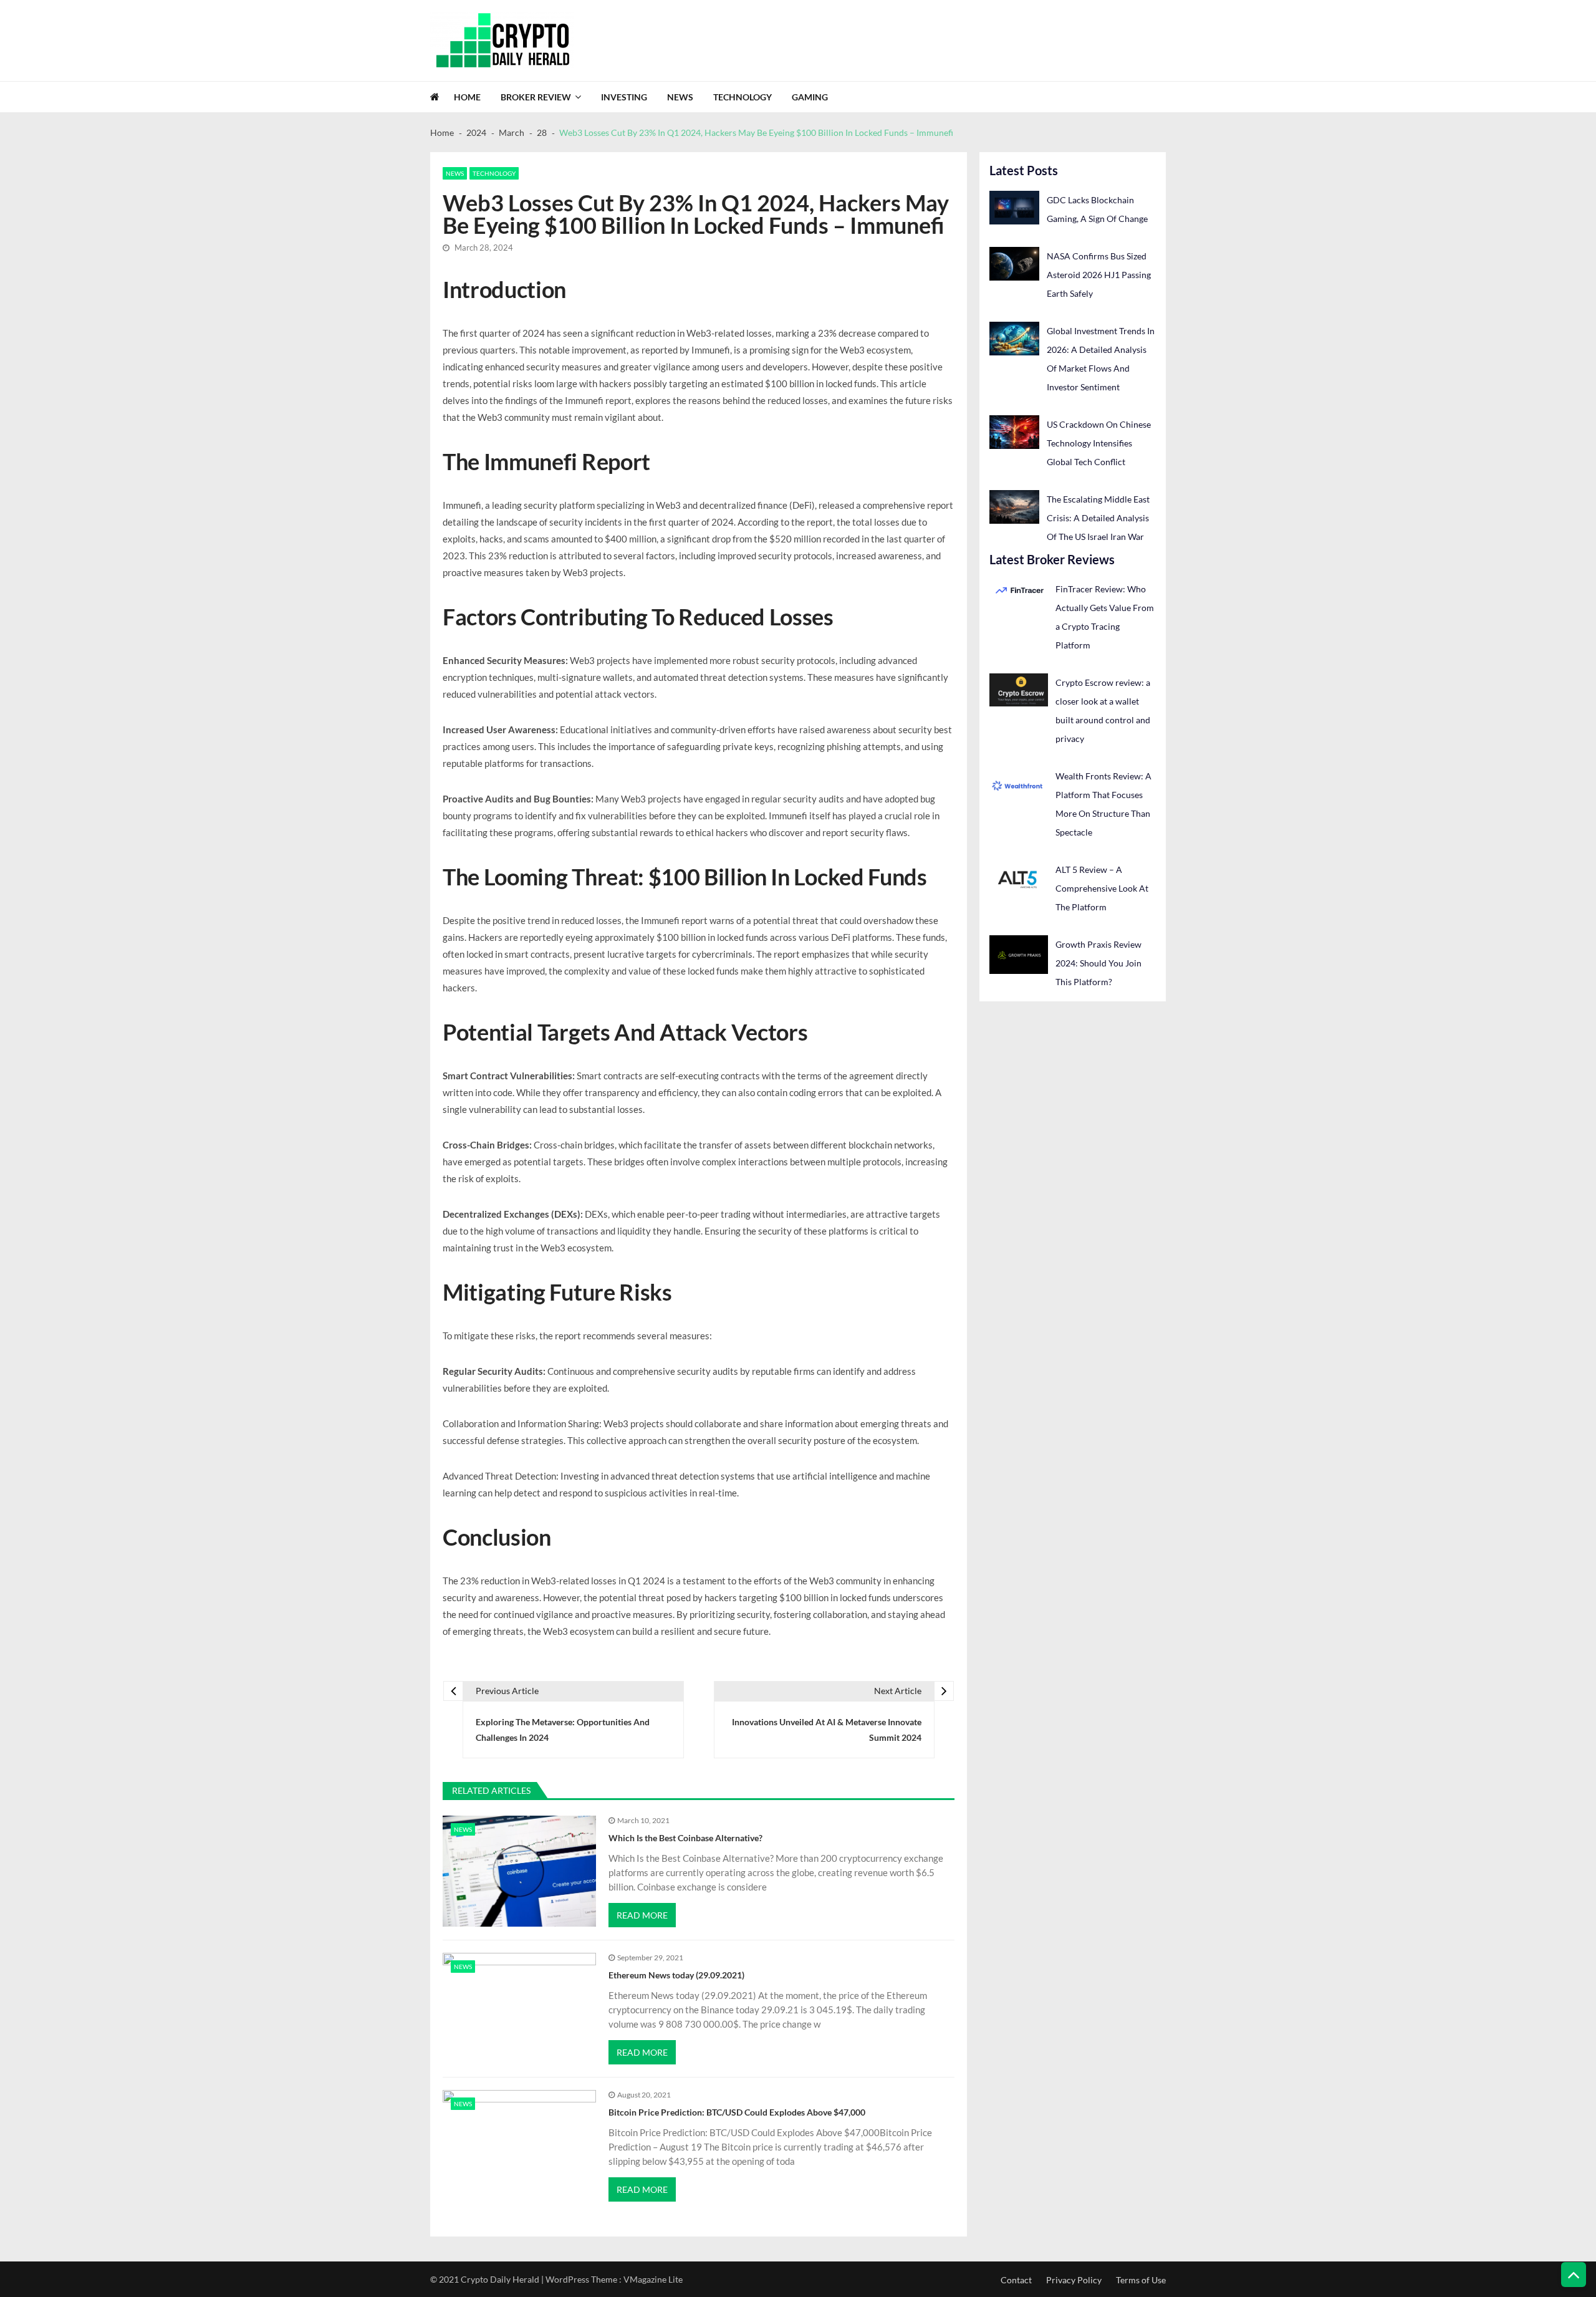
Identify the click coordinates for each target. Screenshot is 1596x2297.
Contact (1016, 2280)
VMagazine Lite (653, 2279)
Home (467, 97)
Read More (642, 1915)
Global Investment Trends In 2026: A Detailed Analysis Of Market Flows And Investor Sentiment (1101, 359)
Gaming (810, 97)
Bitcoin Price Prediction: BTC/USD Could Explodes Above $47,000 (737, 2112)
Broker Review (536, 97)
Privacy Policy (1074, 2280)
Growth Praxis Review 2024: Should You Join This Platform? (1098, 963)
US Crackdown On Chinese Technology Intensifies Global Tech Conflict (1099, 443)
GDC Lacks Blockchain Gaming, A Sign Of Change (1097, 209)
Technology (743, 97)
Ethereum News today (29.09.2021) (676, 1975)
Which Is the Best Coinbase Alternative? (685, 1838)
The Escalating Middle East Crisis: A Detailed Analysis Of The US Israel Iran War (1098, 518)
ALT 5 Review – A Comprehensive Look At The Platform (1102, 888)
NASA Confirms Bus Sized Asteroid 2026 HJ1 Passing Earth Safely (1099, 275)
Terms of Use (1141, 2280)
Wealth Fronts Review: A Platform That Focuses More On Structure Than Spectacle (1103, 804)
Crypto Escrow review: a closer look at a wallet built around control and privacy (1103, 710)
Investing (624, 97)
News (680, 97)
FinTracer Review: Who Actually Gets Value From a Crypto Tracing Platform (1105, 617)
